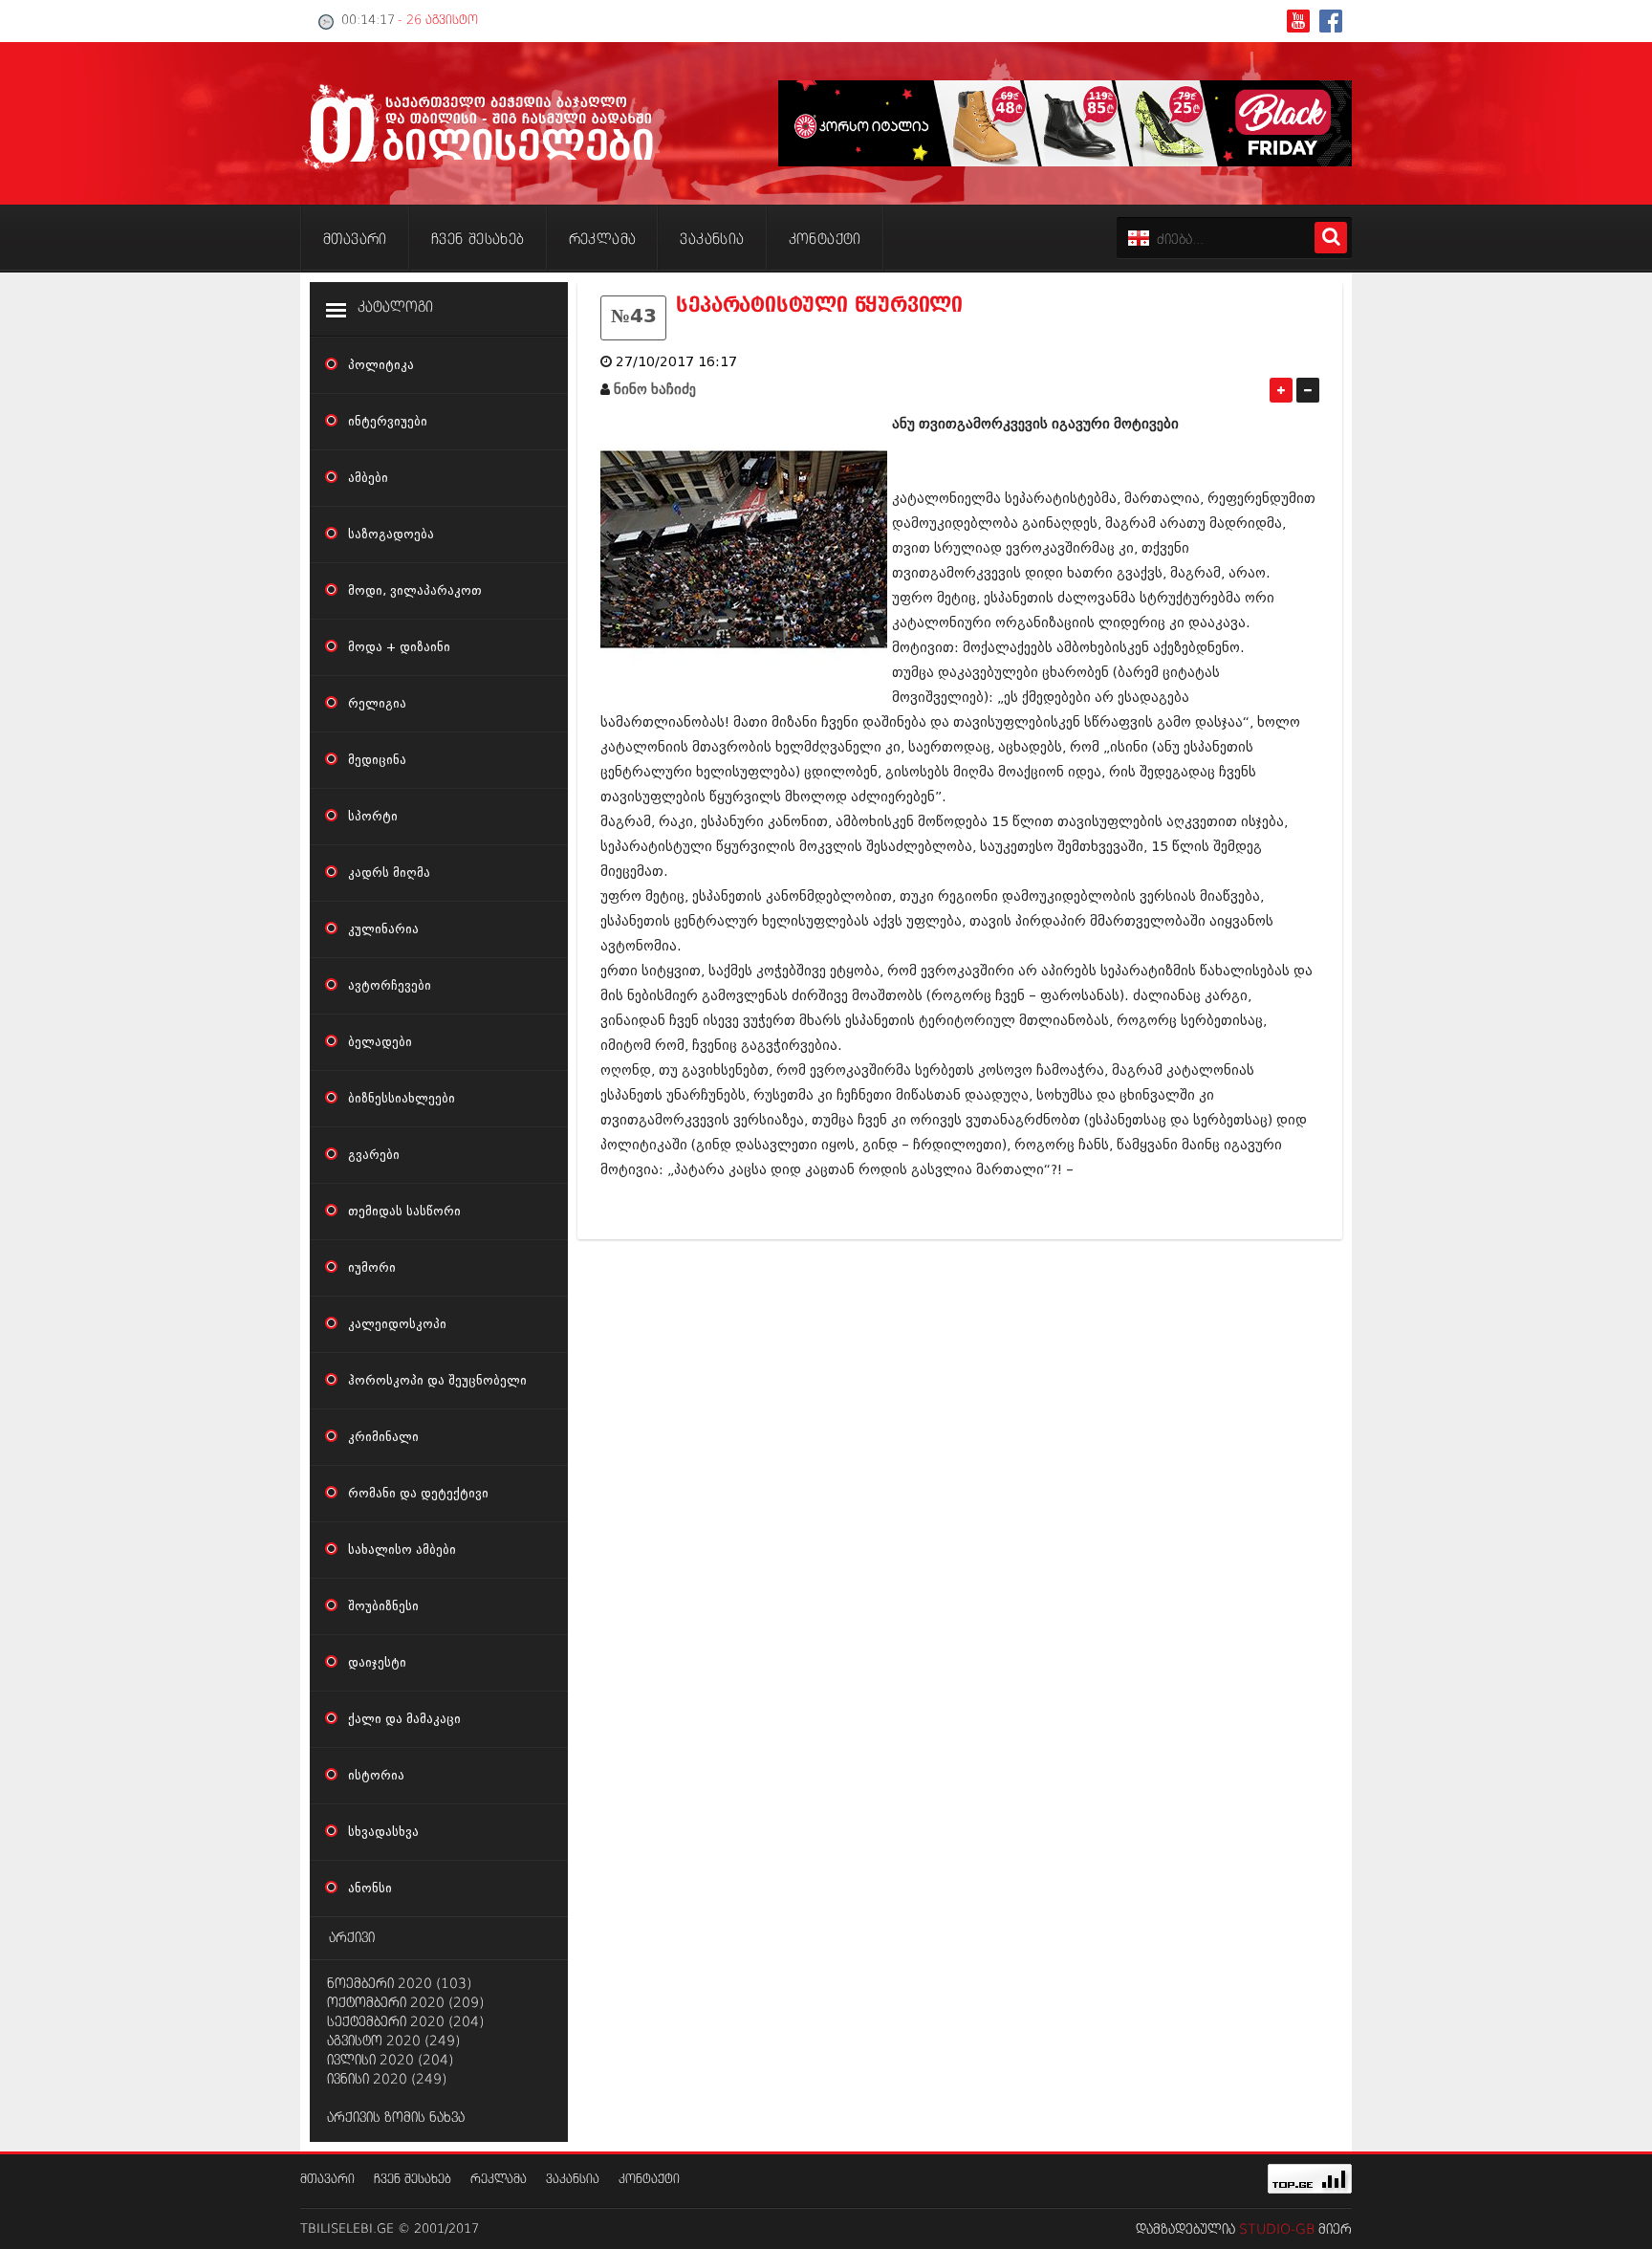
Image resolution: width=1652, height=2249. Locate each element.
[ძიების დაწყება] (1331, 238)
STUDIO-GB (1277, 2230)
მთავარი (327, 2180)
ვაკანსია (573, 2180)
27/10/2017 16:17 (676, 362)
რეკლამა (499, 2180)
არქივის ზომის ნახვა (396, 2118)
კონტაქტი (649, 2180)
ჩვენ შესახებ (413, 2180)
